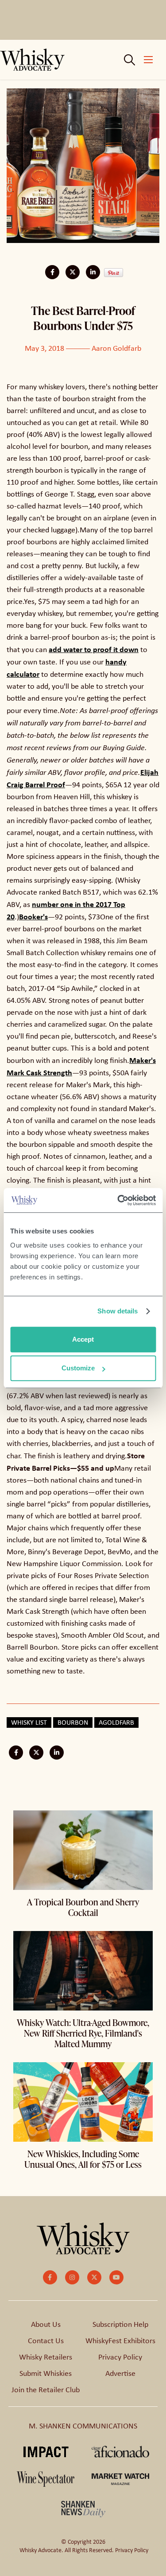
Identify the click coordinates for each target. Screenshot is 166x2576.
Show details (118, 1311)
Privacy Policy (120, 2357)
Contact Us (46, 2341)
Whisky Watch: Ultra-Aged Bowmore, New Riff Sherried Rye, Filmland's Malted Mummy (83, 2033)
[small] (50, 2277)
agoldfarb (116, 1722)
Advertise (120, 2373)
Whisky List (29, 1722)
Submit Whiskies (46, 2373)
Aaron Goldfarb (116, 348)
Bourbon (73, 1722)
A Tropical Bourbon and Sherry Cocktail (83, 1907)
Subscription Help (120, 2324)
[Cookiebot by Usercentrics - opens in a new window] (118, 1200)
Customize (78, 1368)
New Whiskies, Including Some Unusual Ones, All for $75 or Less (83, 2159)
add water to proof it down (94, 649)
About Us (46, 2324)
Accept (83, 1339)
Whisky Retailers (46, 2357)
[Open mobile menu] (148, 60)
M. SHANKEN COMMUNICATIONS (83, 2426)
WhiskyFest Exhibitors (120, 2341)
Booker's (33, 916)
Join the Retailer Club (46, 2390)
